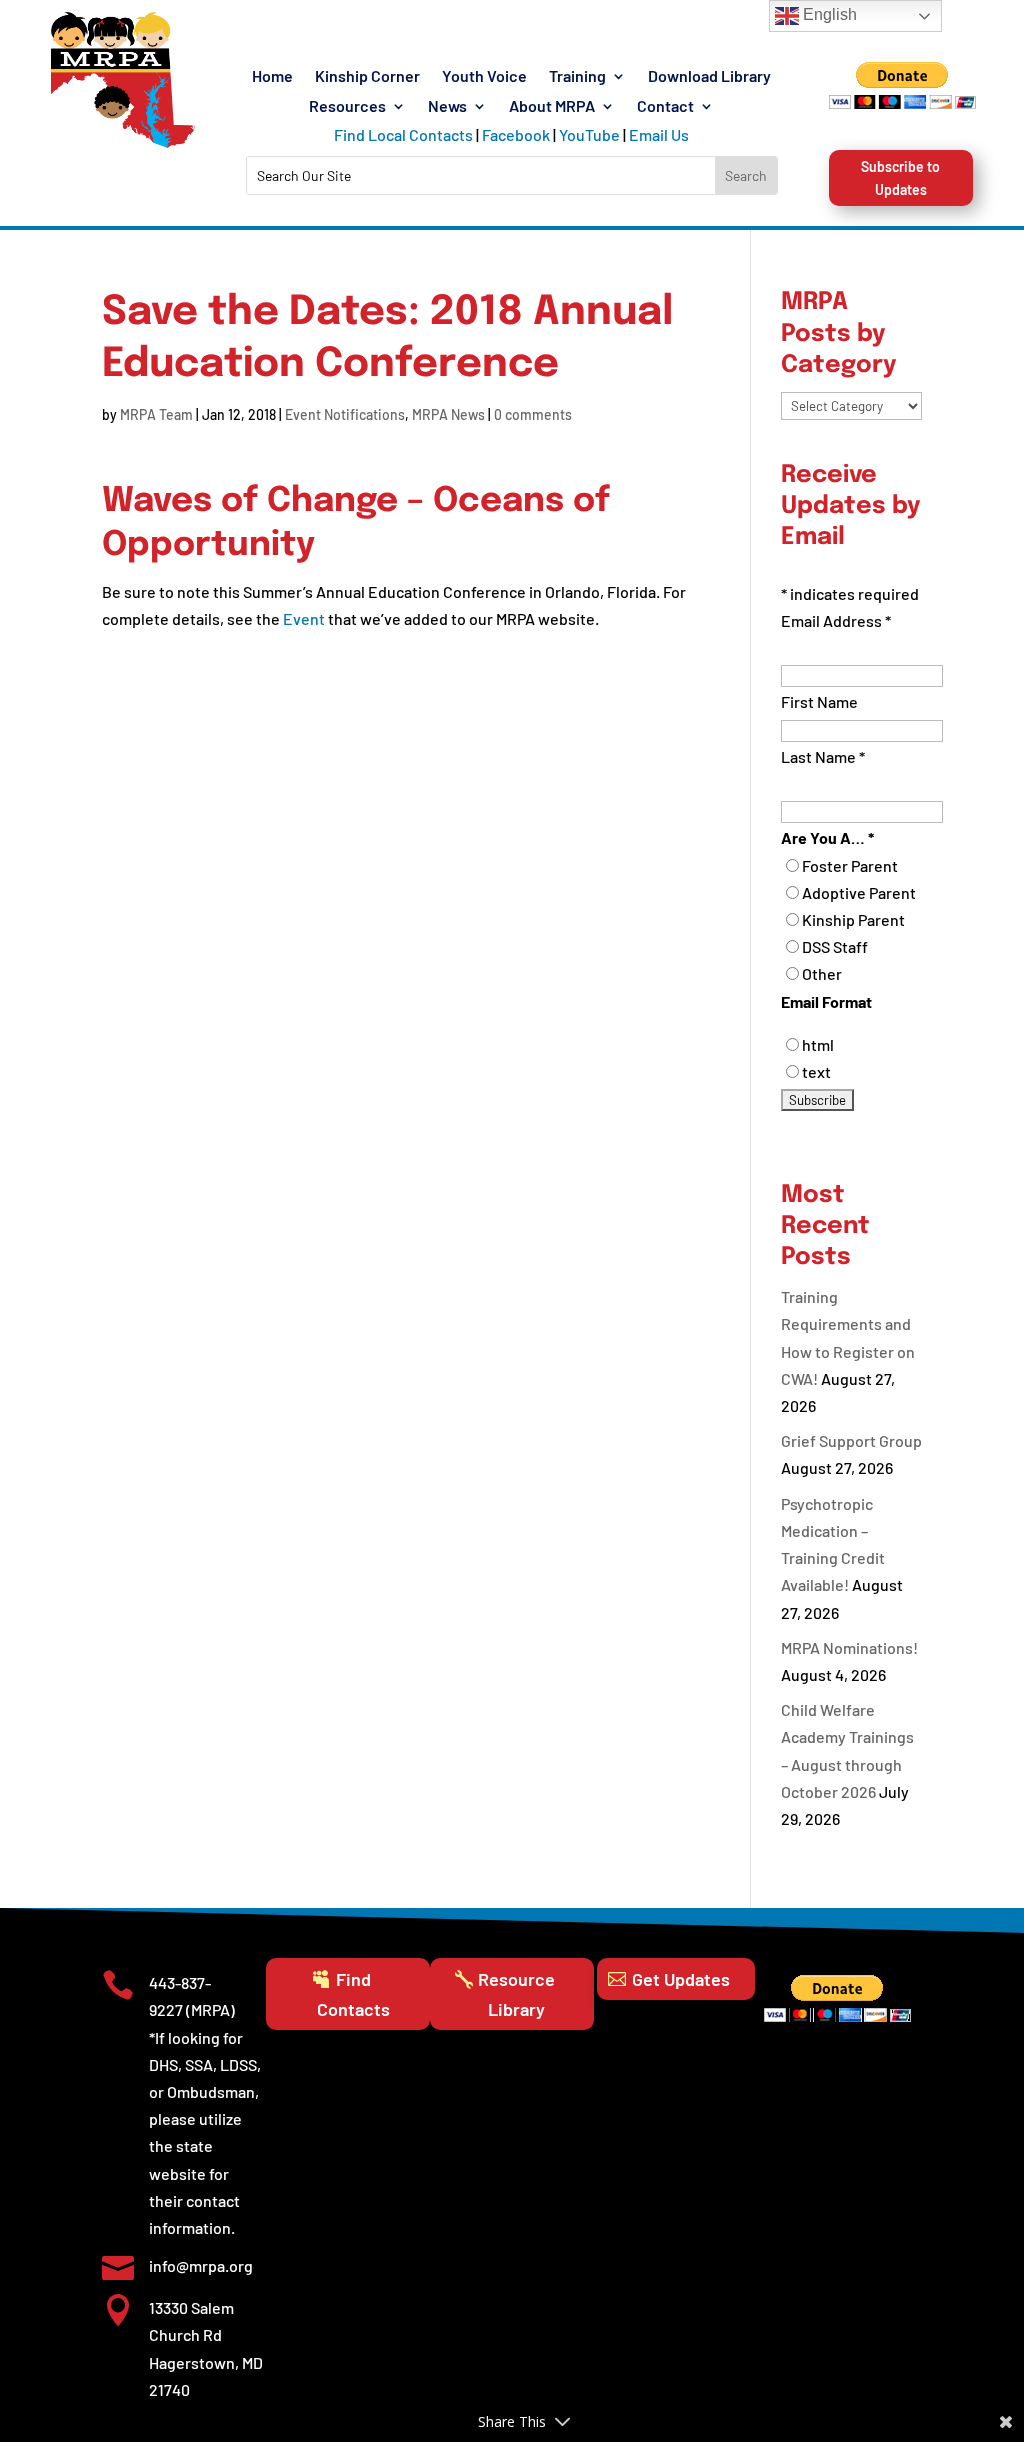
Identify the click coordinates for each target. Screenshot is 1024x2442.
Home (272, 77)
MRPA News (448, 414)
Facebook (516, 134)
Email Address (836, 620)
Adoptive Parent (859, 892)
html (818, 1044)
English (828, 14)
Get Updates (681, 1979)
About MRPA (552, 107)
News (447, 107)
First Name (819, 701)
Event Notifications (345, 414)
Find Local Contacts (403, 134)
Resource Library (516, 1994)
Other (822, 973)
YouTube (589, 134)
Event (304, 618)
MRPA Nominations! (849, 1647)
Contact (665, 107)
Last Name (823, 756)
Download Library (709, 77)
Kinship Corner (367, 77)
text (816, 1071)
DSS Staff (835, 946)
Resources (347, 107)
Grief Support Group (851, 1440)
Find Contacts (353, 1994)
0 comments (533, 414)
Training (577, 77)
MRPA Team (156, 414)
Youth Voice (484, 77)
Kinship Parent (853, 919)
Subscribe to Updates (900, 178)
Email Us (659, 134)
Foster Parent (850, 865)
